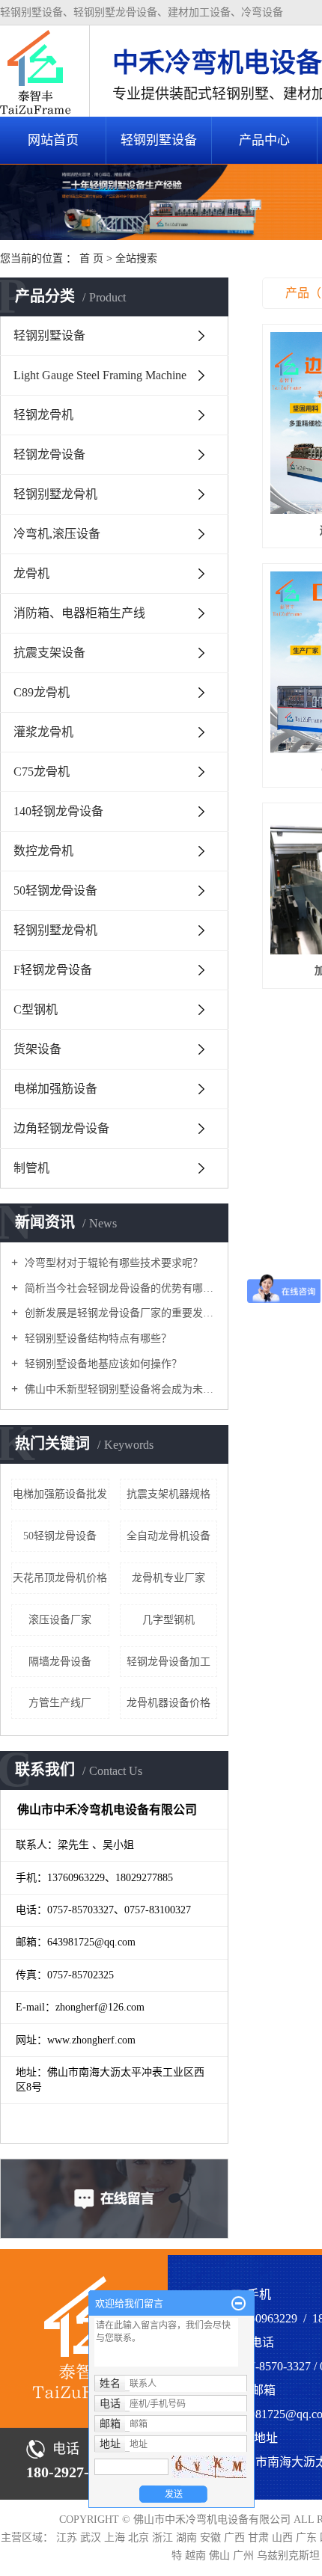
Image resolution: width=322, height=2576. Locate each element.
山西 (284, 2537)
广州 (245, 2555)
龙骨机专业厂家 (168, 1578)
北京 (140, 2537)
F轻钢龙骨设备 (53, 970)
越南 (197, 2555)
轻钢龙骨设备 (49, 454)
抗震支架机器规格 (168, 1494)
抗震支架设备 (49, 653)
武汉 (92, 2537)
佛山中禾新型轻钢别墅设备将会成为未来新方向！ (119, 1389)
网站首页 (53, 140)
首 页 (91, 258)
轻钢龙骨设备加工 (168, 1662)
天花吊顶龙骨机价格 (60, 1578)
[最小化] (239, 2304)
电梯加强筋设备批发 (60, 1494)
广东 (308, 2537)
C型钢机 (36, 1009)
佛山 (221, 2555)
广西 (236, 2537)
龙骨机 (31, 573)
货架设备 (37, 1049)
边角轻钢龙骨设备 (61, 1128)
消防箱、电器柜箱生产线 (79, 613)
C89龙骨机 (42, 692)
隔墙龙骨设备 (60, 1662)
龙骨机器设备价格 (168, 1703)
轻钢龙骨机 (43, 415)
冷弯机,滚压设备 (57, 534)
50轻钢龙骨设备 (55, 890)
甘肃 (260, 2537)
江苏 (68, 2537)
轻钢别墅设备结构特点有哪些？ (97, 1338)
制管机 (31, 1168)
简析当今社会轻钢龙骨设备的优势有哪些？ (119, 1288)
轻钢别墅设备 (159, 140)
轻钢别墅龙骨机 (55, 494)
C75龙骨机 (42, 772)
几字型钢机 (168, 1620)
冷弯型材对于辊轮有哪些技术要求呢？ (112, 1263)
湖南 (188, 2537)
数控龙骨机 (43, 851)
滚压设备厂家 (60, 1620)
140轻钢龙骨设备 (58, 811)
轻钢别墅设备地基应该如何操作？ (102, 1364)
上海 (116, 2537)
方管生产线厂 (60, 1703)
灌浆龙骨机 (43, 732)
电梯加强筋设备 (55, 1089)
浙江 (164, 2537)
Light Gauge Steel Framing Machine (100, 375)
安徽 (212, 2537)
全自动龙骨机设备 (168, 1536)
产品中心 (264, 140)
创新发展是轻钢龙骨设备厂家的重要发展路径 (119, 1313)
